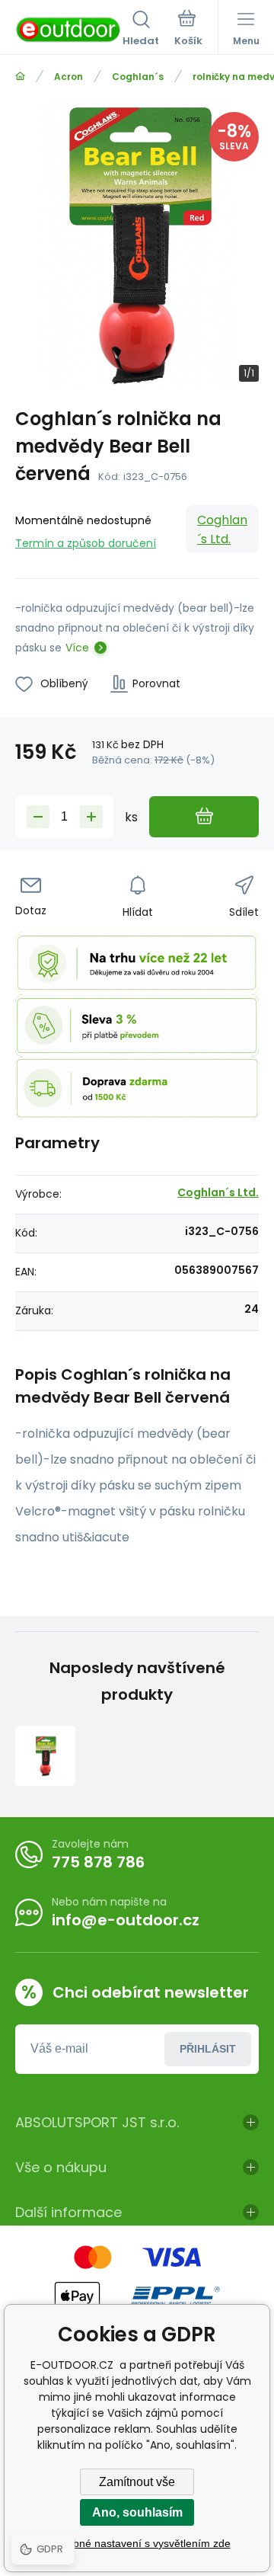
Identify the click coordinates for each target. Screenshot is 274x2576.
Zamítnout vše (137, 2482)
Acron (68, 77)
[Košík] (188, 30)
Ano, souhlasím (137, 2512)
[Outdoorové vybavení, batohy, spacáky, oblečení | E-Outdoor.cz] (20, 77)
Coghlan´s (138, 77)
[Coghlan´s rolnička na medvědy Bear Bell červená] (45, 1756)
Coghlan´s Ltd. (222, 530)
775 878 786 (98, 1862)
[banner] (69, 30)
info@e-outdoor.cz (126, 1920)
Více (77, 648)
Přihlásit (208, 2049)
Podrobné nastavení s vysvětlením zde (137, 2543)
